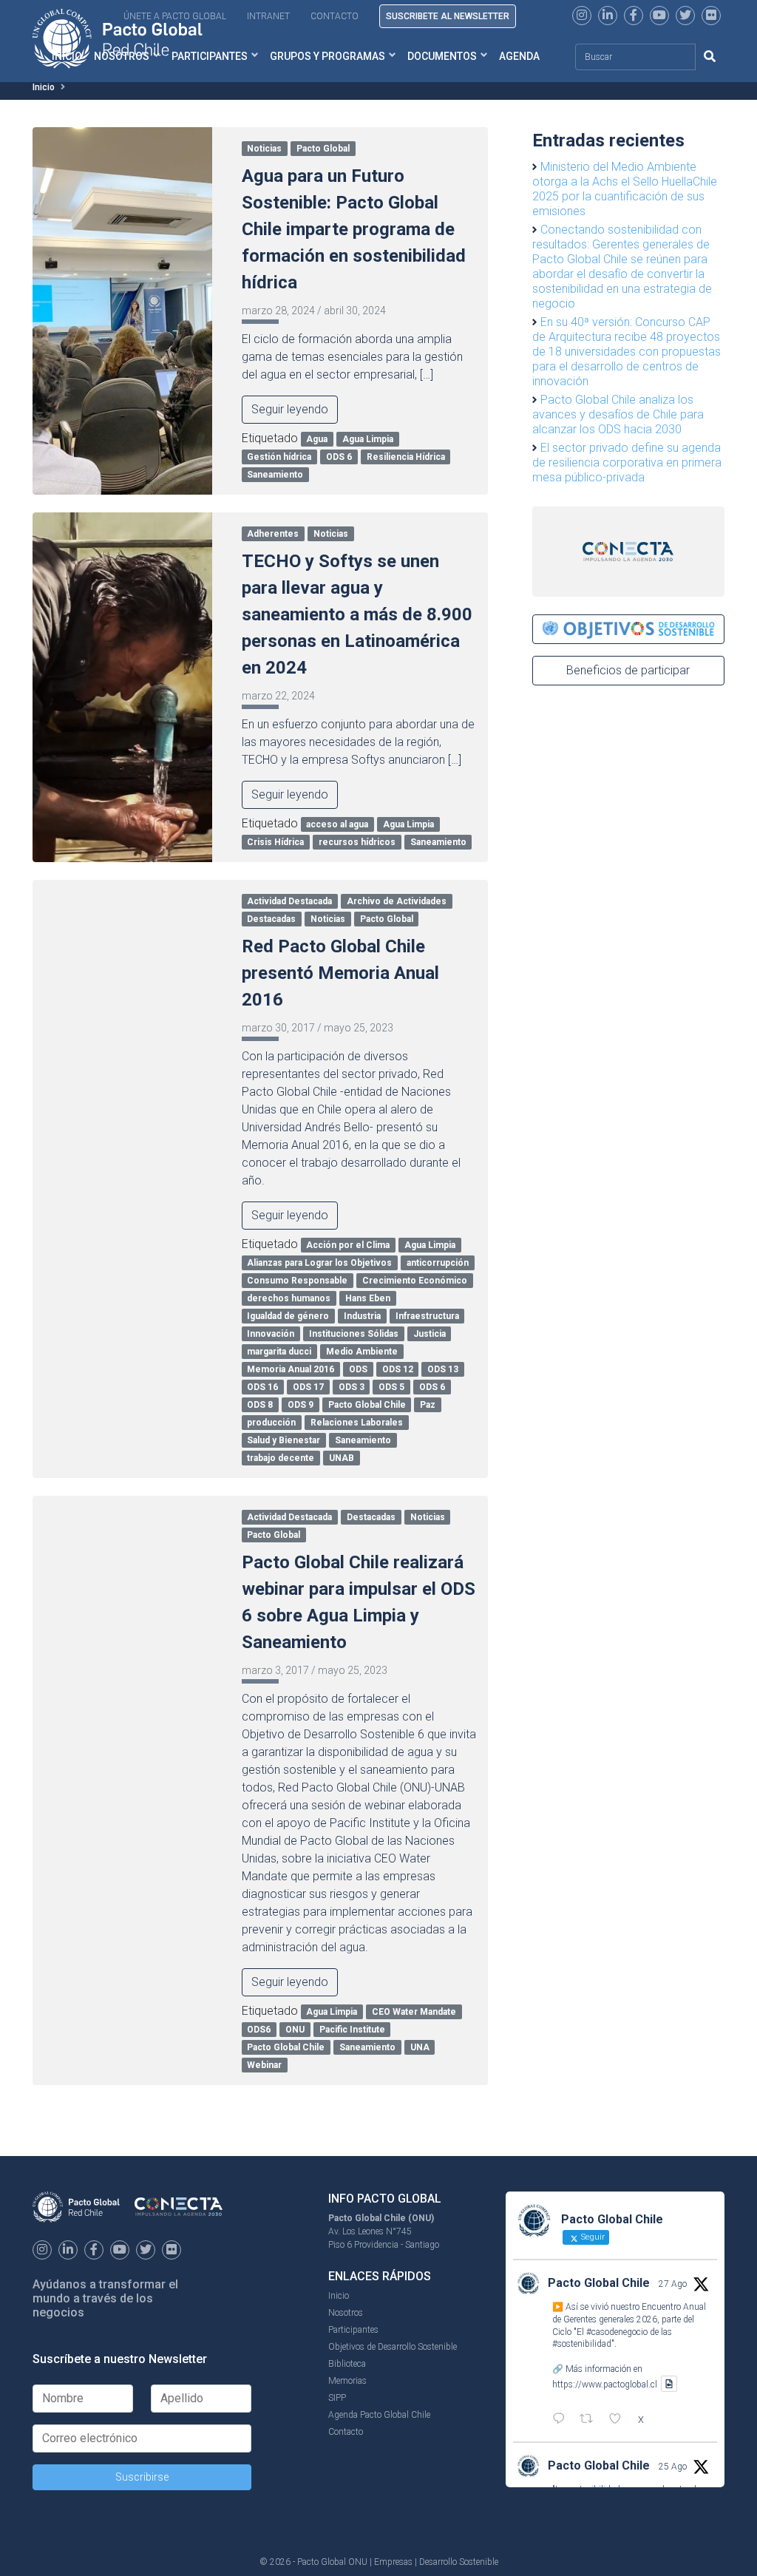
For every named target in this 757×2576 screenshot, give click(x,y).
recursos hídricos (357, 842)
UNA (420, 2047)
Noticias (264, 149)
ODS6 (259, 2030)
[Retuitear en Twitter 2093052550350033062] (591, 2420)
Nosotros (346, 2313)
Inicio (44, 87)
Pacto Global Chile (367, 1405)
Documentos (442, 56)
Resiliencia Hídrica (406, 457)
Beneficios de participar (628, 670)
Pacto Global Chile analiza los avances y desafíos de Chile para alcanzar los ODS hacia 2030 (618, 414)
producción (271, 1423)
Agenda (519, 56)
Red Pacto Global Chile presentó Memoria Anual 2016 (340, 973)
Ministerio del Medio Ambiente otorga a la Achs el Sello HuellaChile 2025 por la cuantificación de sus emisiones (625, 189)
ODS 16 (262, 1387)
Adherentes (273, 534)
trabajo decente (281, 1458)
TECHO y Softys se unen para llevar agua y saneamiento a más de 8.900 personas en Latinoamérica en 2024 (357, 614)
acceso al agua (337, 824)
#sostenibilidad (582, 2344)
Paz (428, 1405)
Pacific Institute (352, 2030)
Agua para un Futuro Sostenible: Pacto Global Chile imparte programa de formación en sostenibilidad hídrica (354, 229)
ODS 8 (260, 1405)
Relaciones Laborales (357, 1423)
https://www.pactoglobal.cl (605, 2384)
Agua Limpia (368, 439)
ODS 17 (308, 1387)
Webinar (264, 2065)
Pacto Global (323, 149)
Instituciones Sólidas (354, 1334)
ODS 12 (398, 1369)
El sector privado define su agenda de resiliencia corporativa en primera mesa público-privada (627, 462)
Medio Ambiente (362, 1352)
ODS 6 (339, 457)
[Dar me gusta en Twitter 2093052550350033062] (619, 2420)
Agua (317, 439)
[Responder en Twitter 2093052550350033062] (562, 2420)
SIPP (337, 2398)
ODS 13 (443, 1369)
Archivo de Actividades (397, 901)
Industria (362, 1316)
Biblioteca (347, 2364)
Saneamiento (275, 475)
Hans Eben (368, 1298)
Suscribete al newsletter (448, 16)
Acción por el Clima (348, 1245)
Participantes (210, 56)
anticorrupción (438, 1263)
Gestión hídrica (279, 457)
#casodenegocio (617, 2332)
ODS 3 (352, 1387)
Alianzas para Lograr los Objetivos (319, 1263)
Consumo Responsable (297, 1281)
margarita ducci (279, 1352)
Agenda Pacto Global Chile (379, 2415)
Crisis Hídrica (275, 842)
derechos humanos (289, 1298)
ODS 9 (301, 1405)
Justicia (430, 1334)
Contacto (335, 16)
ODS (358, 1369)
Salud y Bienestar (284, 1440)
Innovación (271, 1334)
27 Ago (673, 2284)
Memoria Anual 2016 (291, 1369)
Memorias (347, 2381)
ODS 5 (391, 1387)
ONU (295, 2030)
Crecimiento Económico (415, 1281)
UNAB (342, 1458)
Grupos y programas (327, 56)
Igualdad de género (288, 1316)
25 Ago (673, 2467)
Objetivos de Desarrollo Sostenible (393, 2347)
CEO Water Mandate (414, 2012)
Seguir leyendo (290, 409)
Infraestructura (427, 1316)
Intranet (268, 16)
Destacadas (271, 919)
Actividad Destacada (289, 901)
